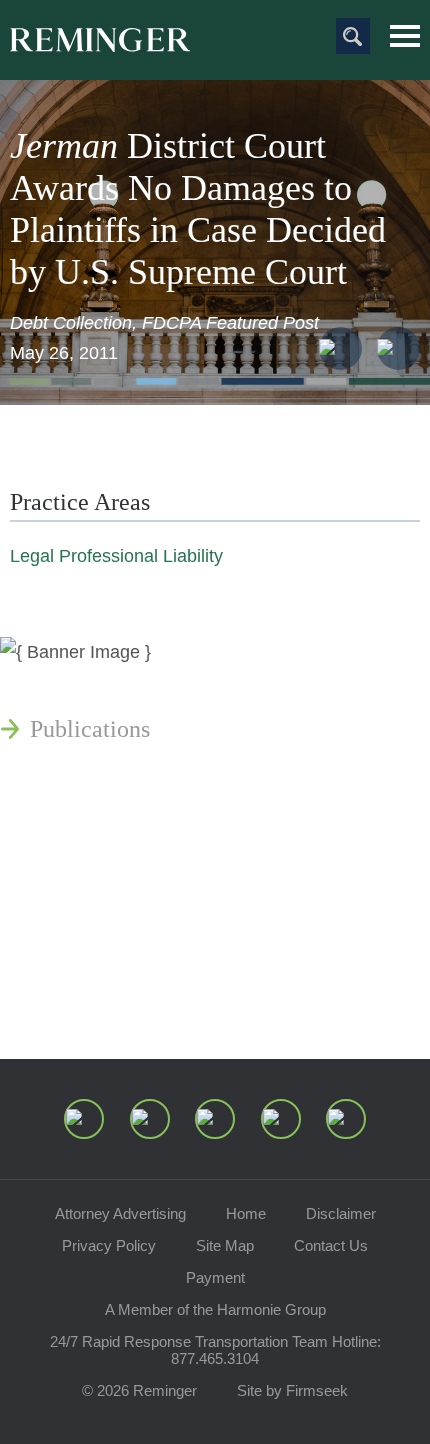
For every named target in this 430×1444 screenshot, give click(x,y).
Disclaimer (341, 1213)
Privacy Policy (109, 1245)
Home (246, 1213)
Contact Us (331, 1245)
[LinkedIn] (150, 1119)
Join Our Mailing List (135, 997)
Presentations (94, 825)
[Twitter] (215, 1119)
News (57, 681)
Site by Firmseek (292, 1390)
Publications (90, 729)
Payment (215, 1277)
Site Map (225, 1245)
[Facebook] (281, 1119)
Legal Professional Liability (116, 556)
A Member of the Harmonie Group (215, 1309)
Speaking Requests (121, 949)
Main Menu (405, 36)
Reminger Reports (118, 777)
